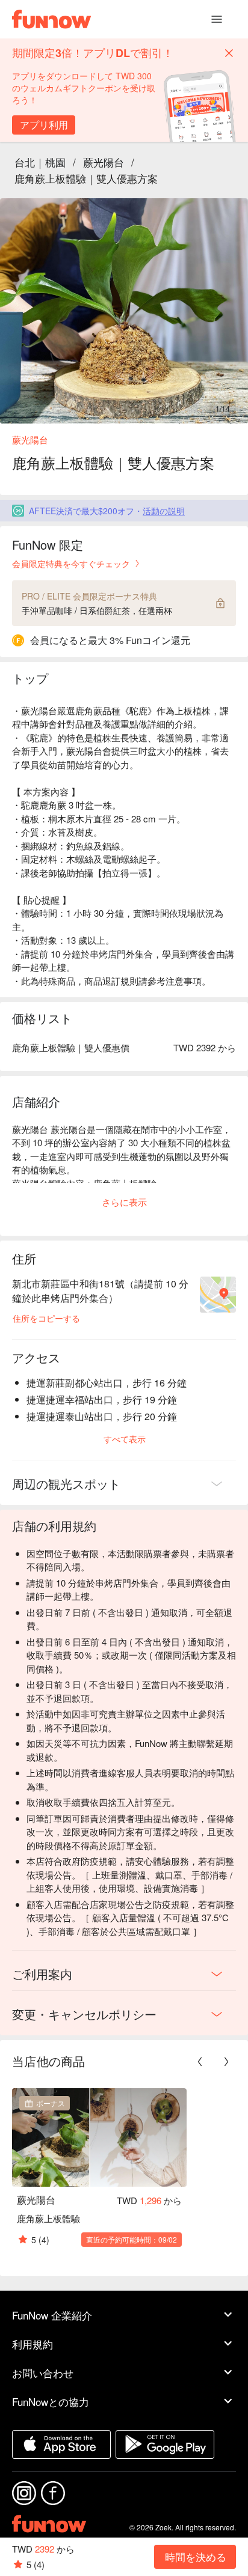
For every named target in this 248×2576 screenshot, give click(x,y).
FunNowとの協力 (51, 2401)
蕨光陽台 (104, 162)
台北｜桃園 (40, 162)
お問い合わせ (43, 2373)
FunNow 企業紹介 (52, 2315)
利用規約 (33, 2344)
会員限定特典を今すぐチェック (71, 563)
